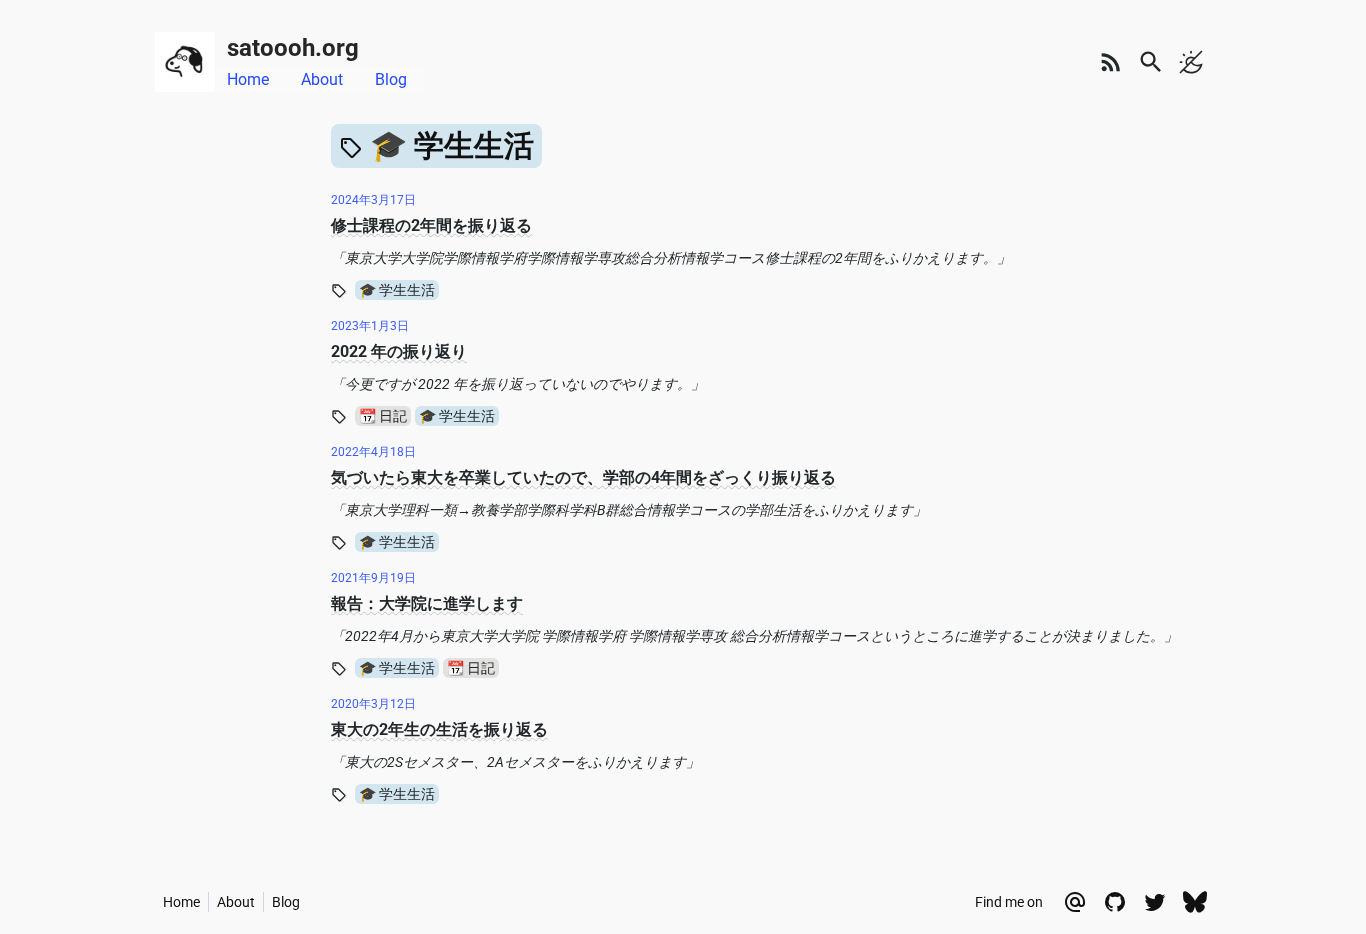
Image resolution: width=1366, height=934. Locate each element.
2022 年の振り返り (399, 351)
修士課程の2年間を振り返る (431, 225)
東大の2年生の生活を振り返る (439, 729)
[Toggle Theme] (1191, 62)
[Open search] (1151, 62)
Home (248, 79)
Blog (391, 79)
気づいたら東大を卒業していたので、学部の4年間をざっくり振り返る (583, 477)
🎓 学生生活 (397, 290)
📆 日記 (383, 416)
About (322, 79)
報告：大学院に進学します (427, 603)
